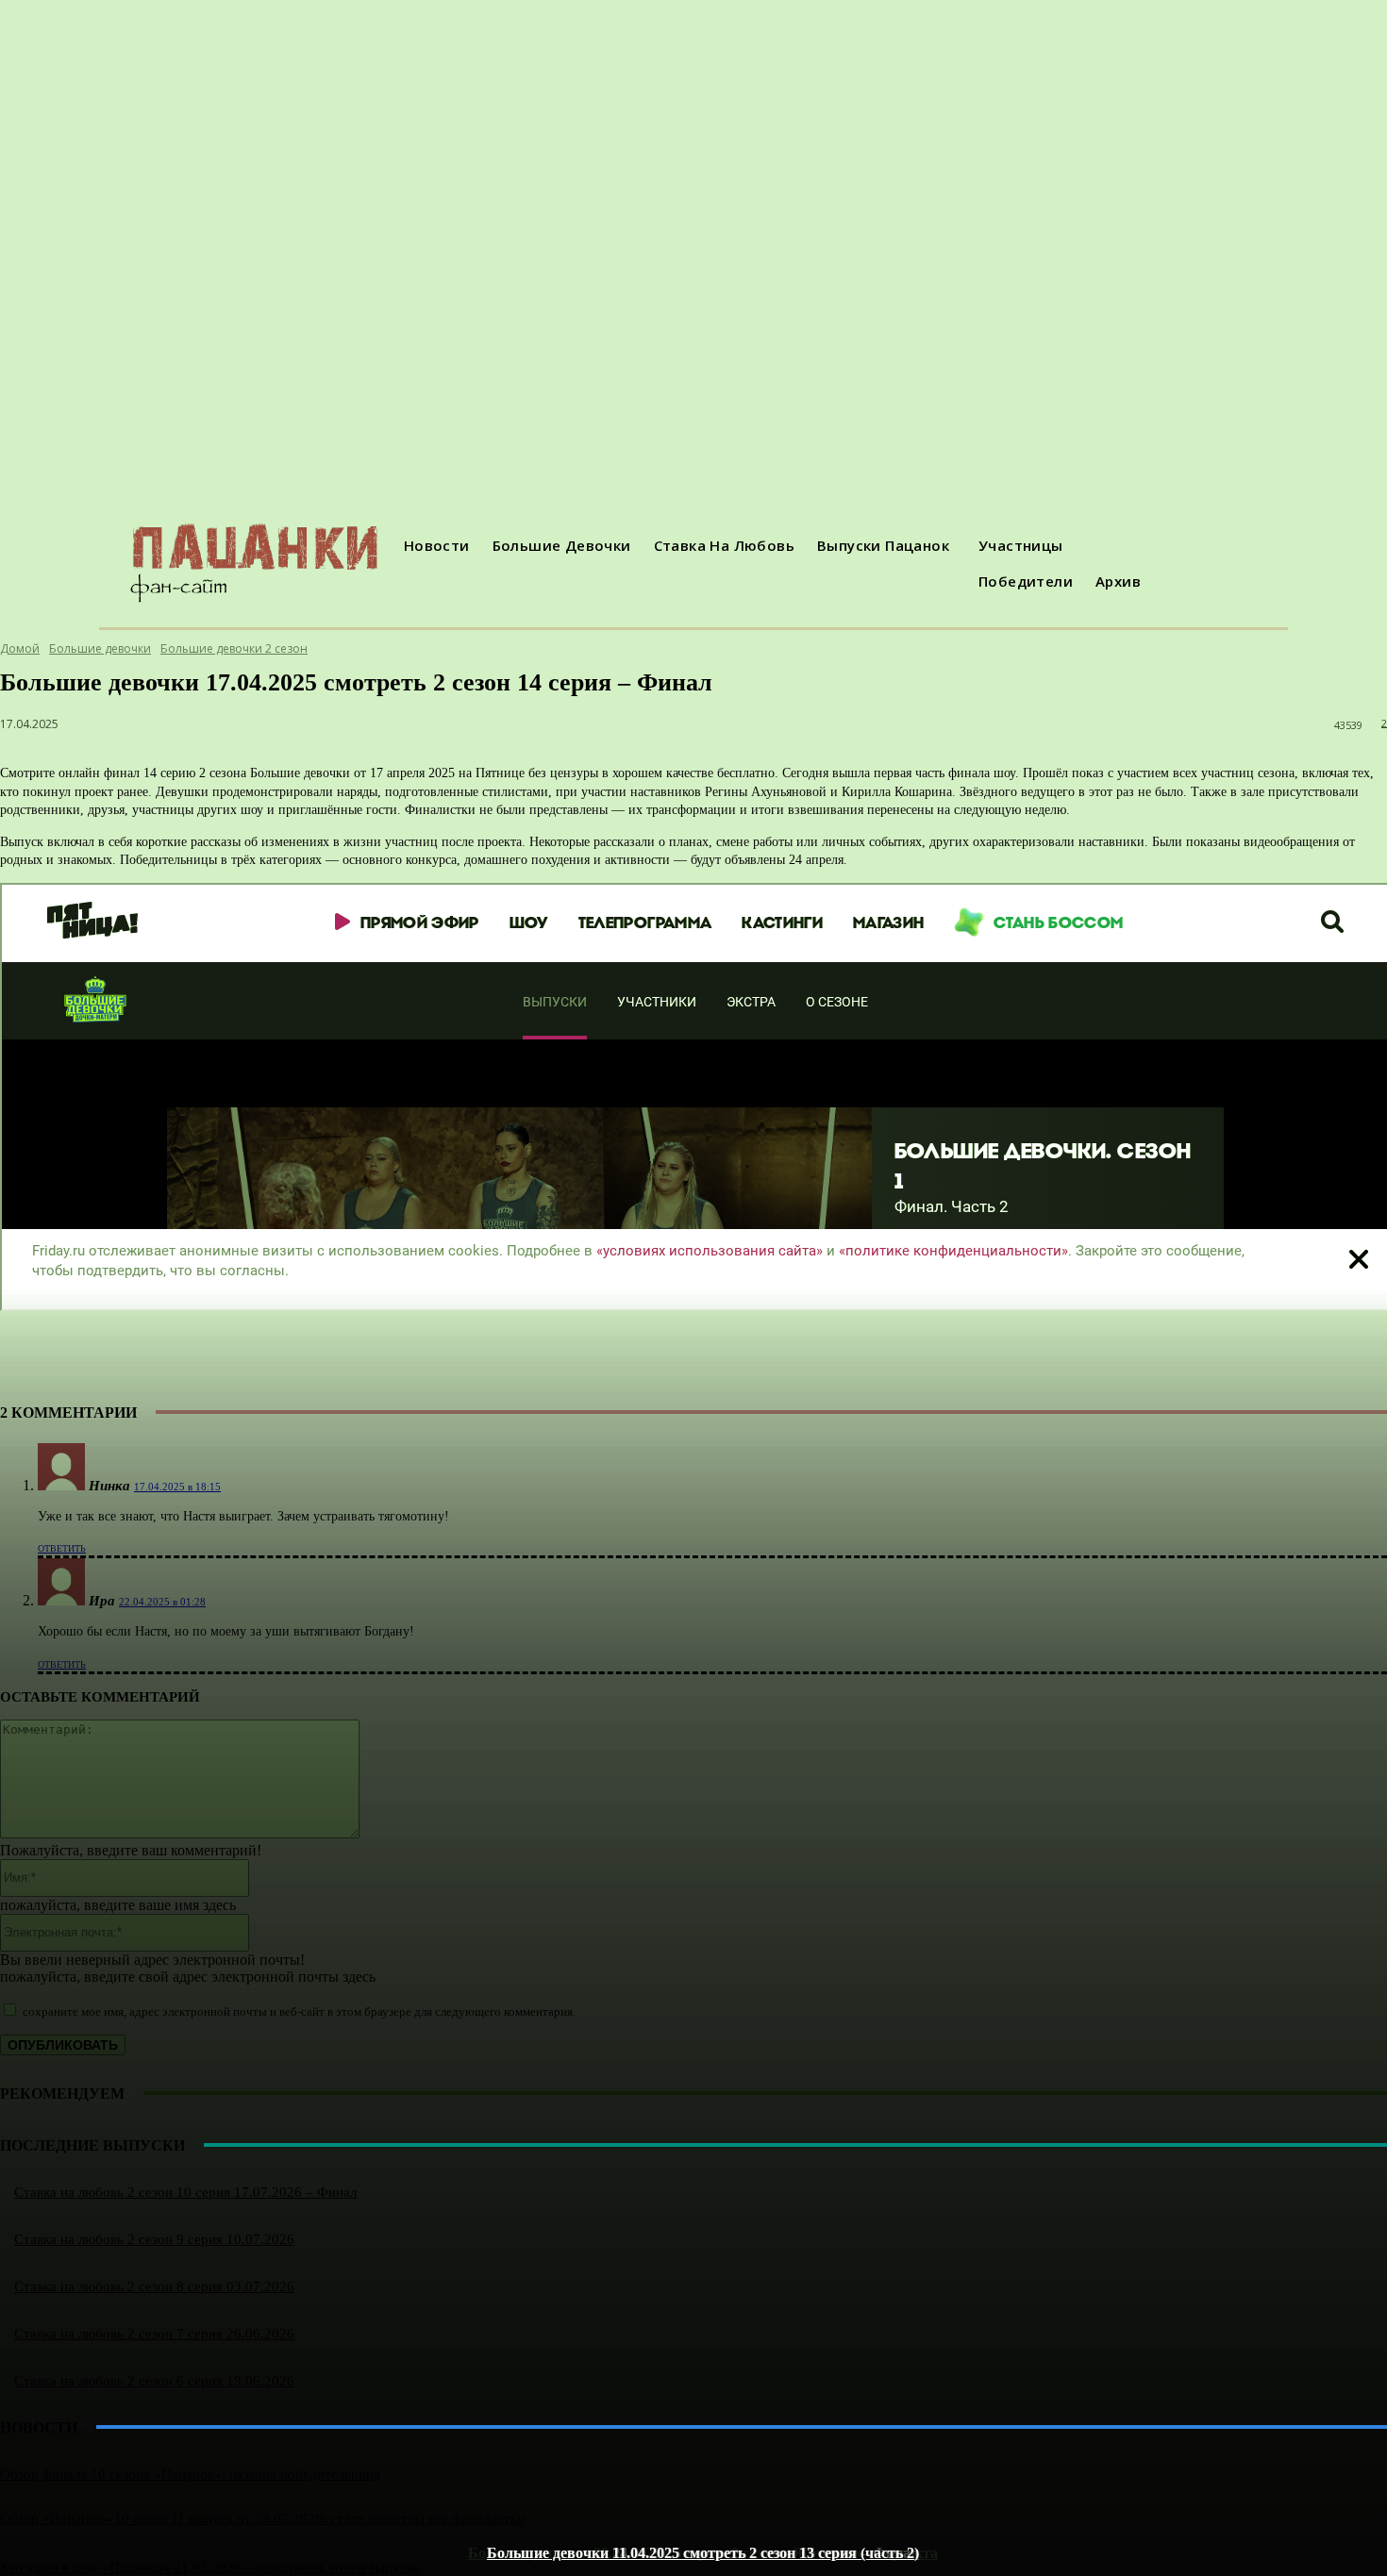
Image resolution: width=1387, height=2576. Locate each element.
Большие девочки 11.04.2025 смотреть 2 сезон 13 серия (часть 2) (703, 2553)
